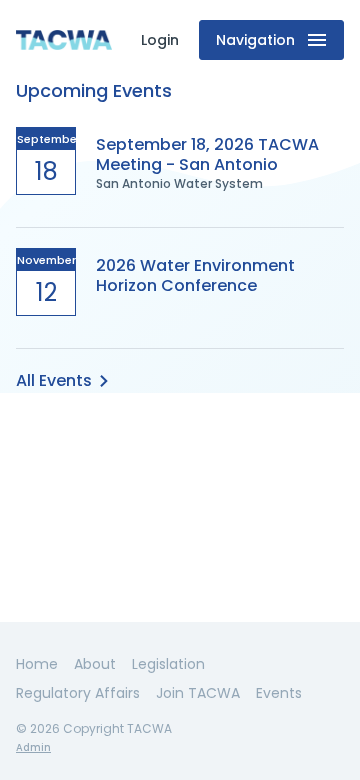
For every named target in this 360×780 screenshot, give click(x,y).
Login (160, 40)
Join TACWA (198, 693)
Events (279, 693)
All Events (54, 380)
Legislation (168, 664)
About (95, 664)
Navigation (255, 40)
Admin (33, 747)
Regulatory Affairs (78, 693)
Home (37, 664)
